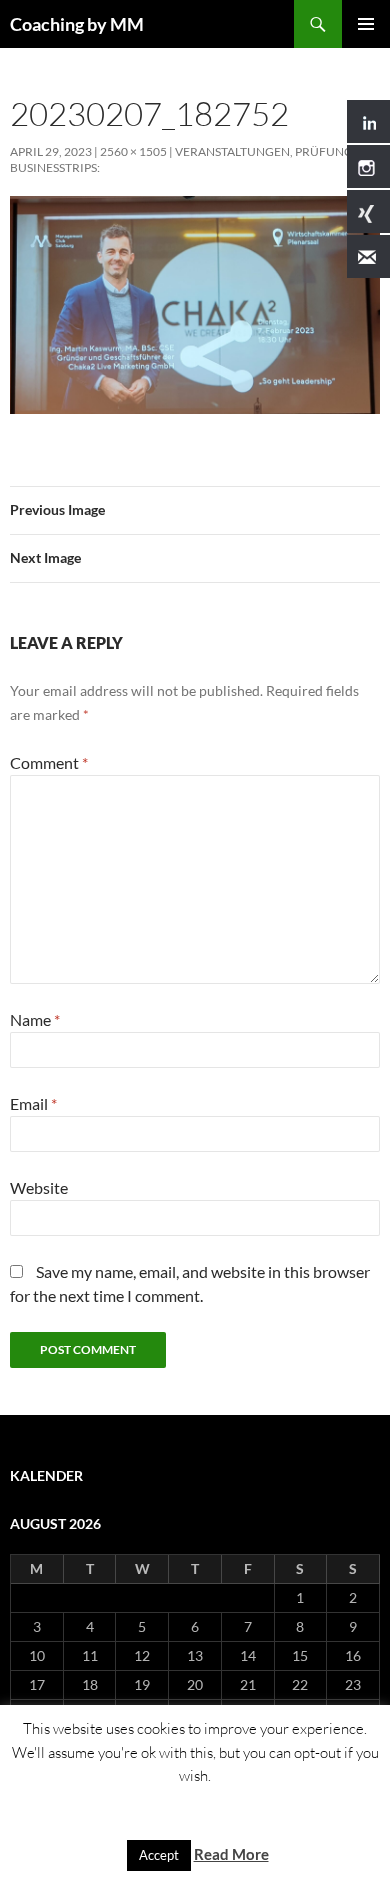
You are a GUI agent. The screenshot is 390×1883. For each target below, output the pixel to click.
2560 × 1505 (133, 151)
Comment (49, 762)
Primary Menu (366, 24)
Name (35, 1019)
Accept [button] (159, 1855)
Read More (231, 1854)
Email (33, 1103)
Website (39, 1187)
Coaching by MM (77, 24)
